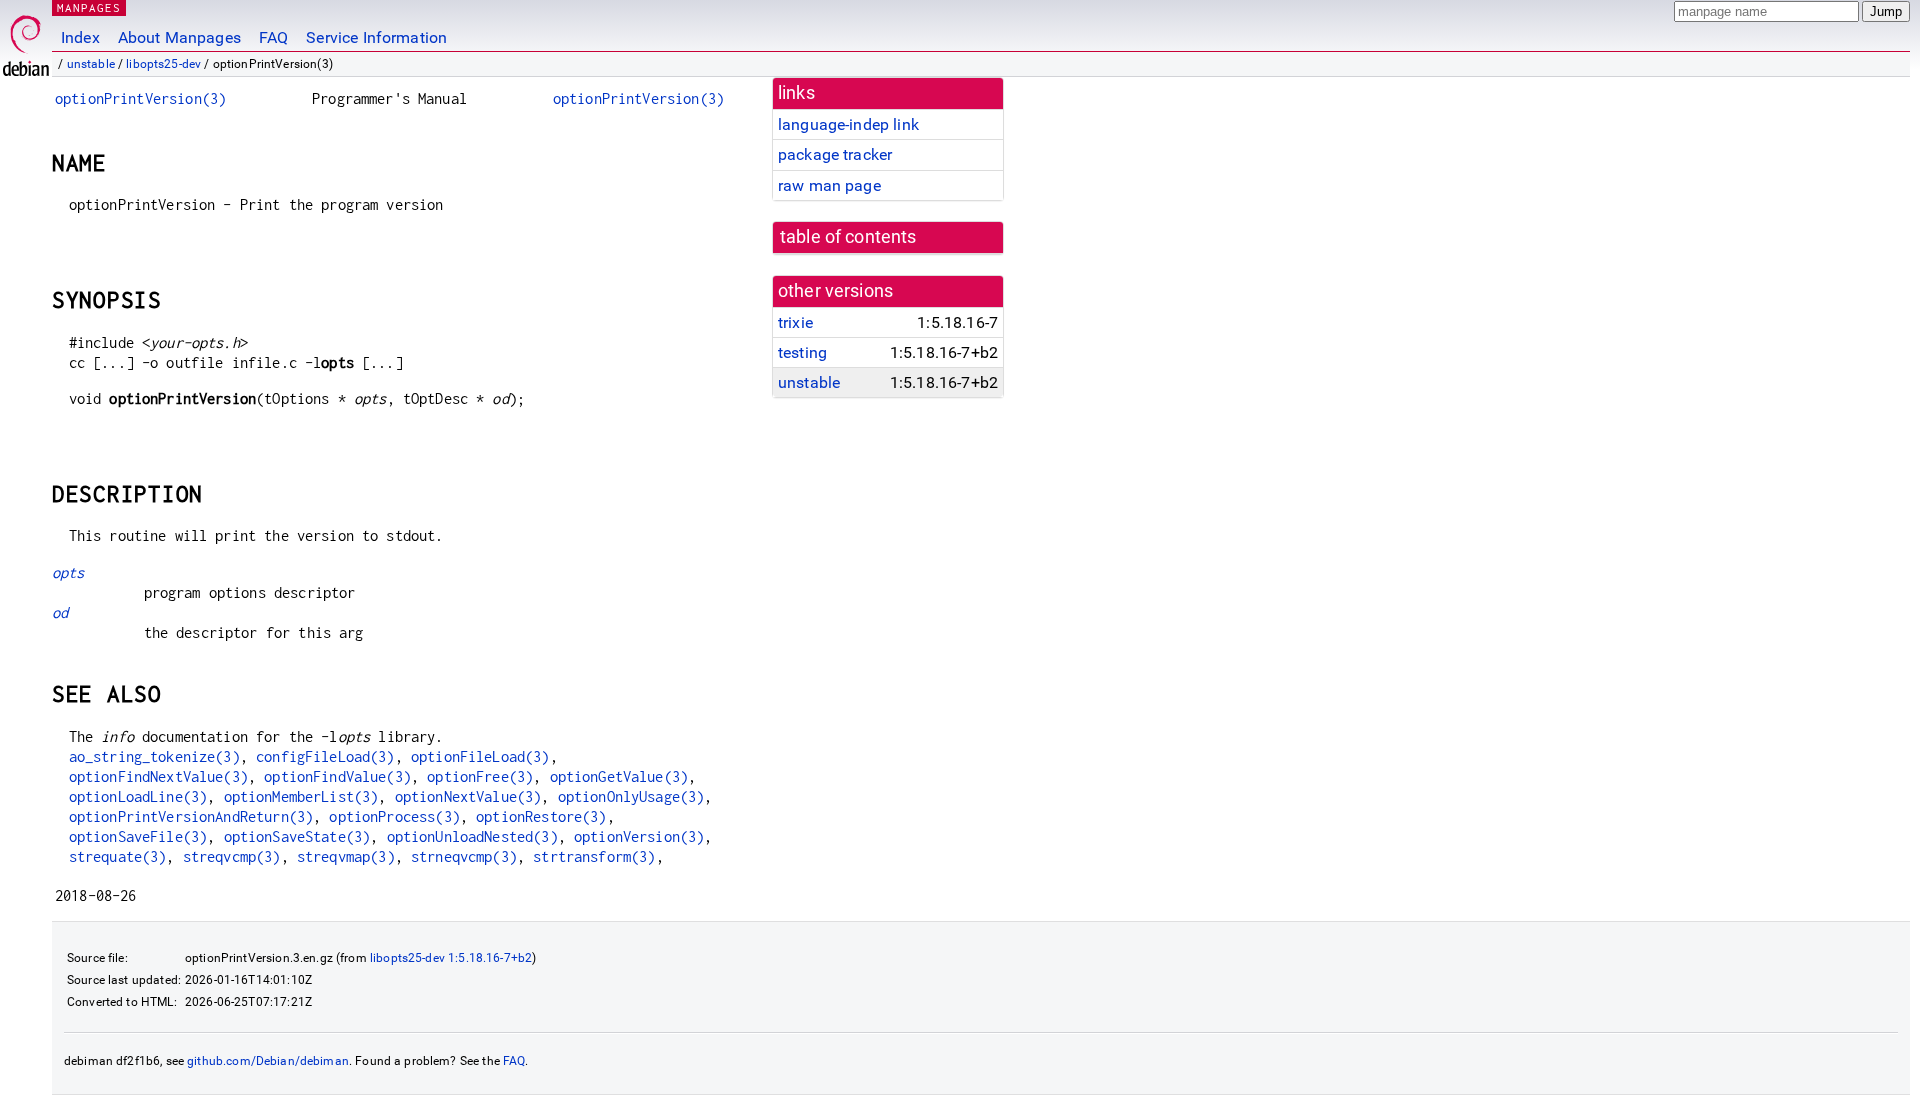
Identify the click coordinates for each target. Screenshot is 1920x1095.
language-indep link (848, 124)
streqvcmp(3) (232, 856)
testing (802, 352)
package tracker (835, 154)
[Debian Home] (26, 40)
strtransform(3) (594, 856)
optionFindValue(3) (337, 776)
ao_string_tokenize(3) (154, 756)
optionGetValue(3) (619, 776)
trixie (795, 322)
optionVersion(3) (639, 836)
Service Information (376, 37)
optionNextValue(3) (468, 796)
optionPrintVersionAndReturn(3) (191, 816)
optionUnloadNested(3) (472, 836)
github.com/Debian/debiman (268, 1061)
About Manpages (179, 37)
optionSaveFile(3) (138, 836)
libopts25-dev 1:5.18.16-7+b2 (451, 958)
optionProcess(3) (394, 816)
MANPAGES (89, 7)
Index (80, 37)
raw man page (829, 185)
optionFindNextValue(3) (158, 776)
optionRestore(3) (541, 816)
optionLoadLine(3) (138, 796)
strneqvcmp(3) (464, 856)
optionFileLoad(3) (480, 756)
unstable (91, 64)
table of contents (848, 237)
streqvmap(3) (346, 856)
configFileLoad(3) (325, 756)
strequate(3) (118, 856)
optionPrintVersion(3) (140, 98)
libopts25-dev (163, 64)
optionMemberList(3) (301, 796)
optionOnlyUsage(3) (631, 796)
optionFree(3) (480, 776)
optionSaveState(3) (297, 836)
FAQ (273, 37)
